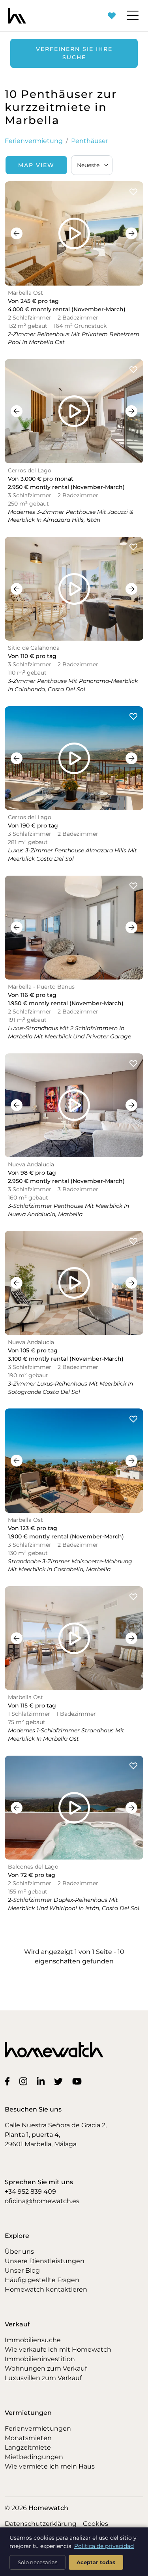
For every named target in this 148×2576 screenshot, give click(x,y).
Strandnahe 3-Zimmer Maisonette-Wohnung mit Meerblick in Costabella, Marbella (70, 1565)
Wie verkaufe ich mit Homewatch (58, 2349)
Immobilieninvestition (40, 2359)
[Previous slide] (17, 233)
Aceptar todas (96, 2562)
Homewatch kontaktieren (46, 2289)
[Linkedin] (42, 2081)
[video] (74, 233)
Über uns (19, 2252)
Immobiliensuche (33, 2340)
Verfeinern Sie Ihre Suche (74, 53)
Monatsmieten (28, 2438)
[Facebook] (9, 2081)
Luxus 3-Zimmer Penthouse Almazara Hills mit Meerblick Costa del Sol (72, 855)
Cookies (96, 2524)
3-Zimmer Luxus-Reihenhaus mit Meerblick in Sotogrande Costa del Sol (70, 1388)
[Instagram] (25, 2081)
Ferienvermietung (34, 141)
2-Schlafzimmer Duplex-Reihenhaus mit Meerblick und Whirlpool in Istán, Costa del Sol (74, 1904)
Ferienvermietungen (38, 2428)
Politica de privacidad (104, 2546)
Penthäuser (90, 141)
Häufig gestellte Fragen (42, 2280)
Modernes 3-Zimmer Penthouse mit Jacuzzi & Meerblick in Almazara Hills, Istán (70, 516)
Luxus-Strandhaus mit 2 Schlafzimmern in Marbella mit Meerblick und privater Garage (69, 1032)
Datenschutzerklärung (41, 2524)
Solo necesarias (37, 2562)
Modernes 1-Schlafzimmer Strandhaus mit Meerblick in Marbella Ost (66, 1735)
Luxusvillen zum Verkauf (43, 2378)
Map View (36, 165)
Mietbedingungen (34, 2457)
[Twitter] (60, 2081)
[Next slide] (131, 233)
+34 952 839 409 (30, 2191)
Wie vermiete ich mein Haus (50, 2466)
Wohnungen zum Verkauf (46, 2368)
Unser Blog (22, 2270)
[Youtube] (79, 2081)
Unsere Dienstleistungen (45, 2261)
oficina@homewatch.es (42, 2201)
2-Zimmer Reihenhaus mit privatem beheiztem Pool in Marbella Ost (74, 338)
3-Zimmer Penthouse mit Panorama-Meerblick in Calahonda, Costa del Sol (73, 685)
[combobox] (92, 165)
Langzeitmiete (28, 2447)
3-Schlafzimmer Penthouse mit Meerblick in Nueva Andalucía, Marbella (68, 1210)
